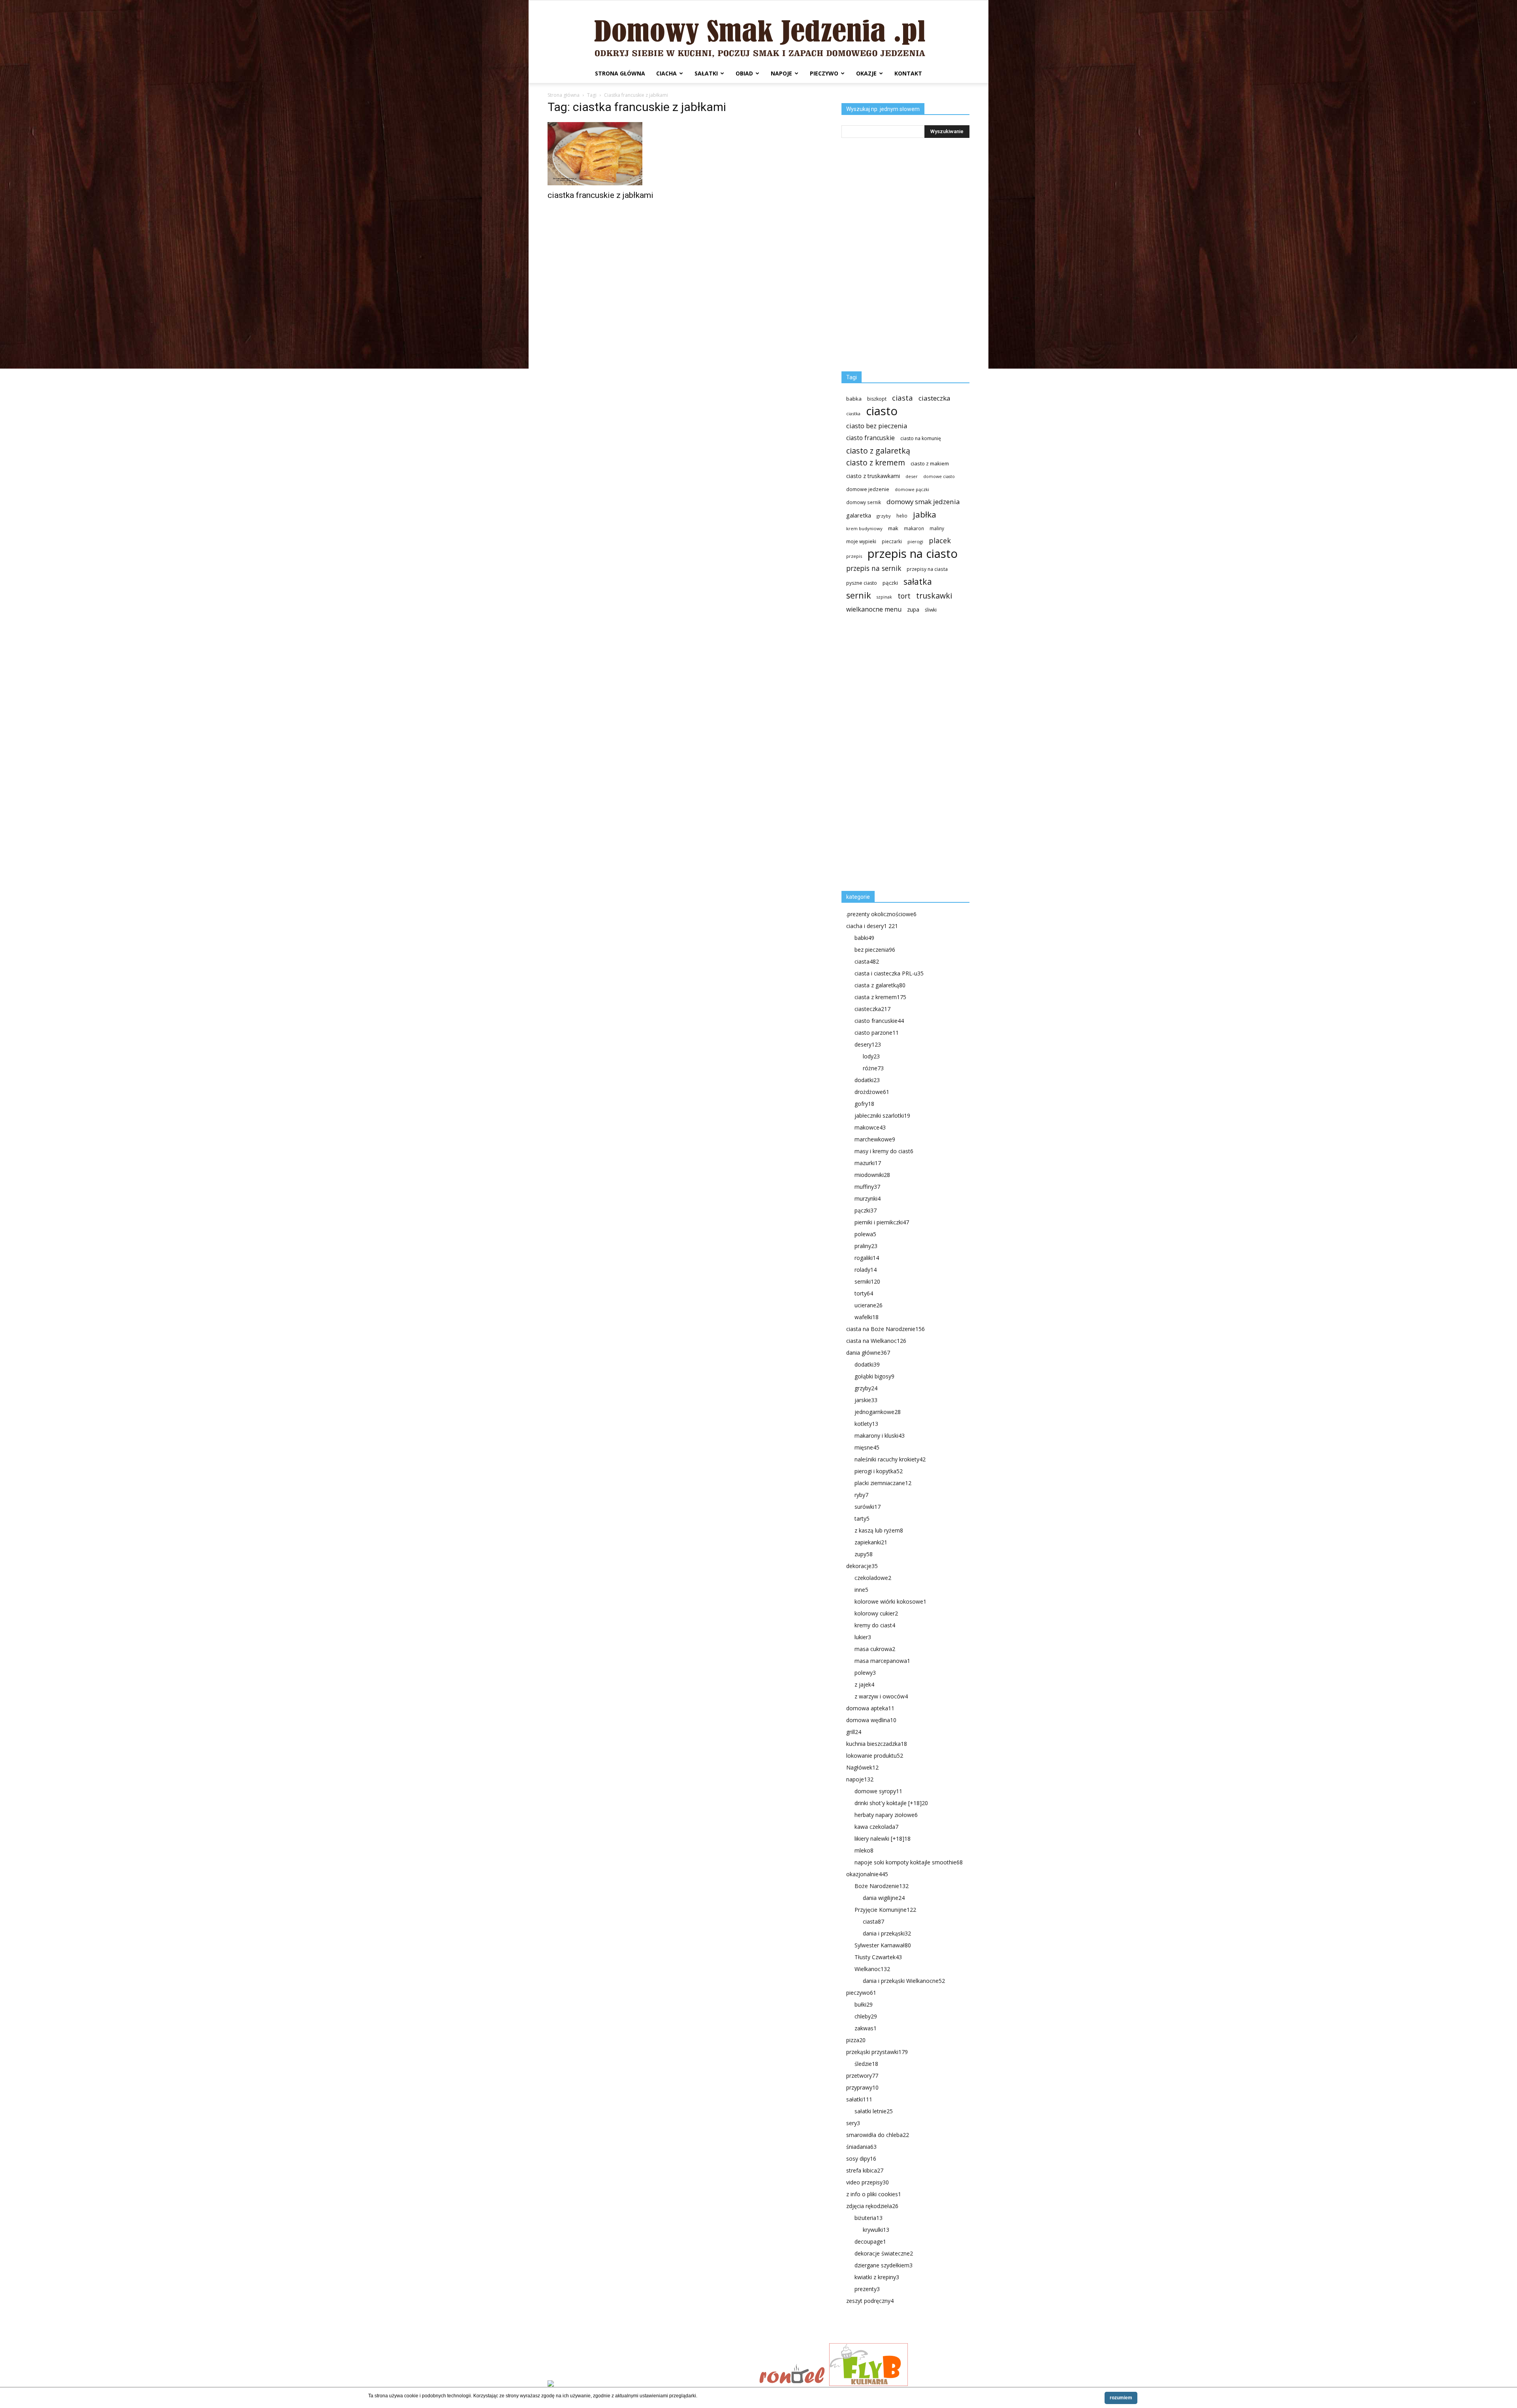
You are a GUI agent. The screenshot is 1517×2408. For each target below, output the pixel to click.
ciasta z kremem (880, 997)
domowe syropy (878, 1791)
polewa (865, 1234)
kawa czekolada (876, 1827)
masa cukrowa (875, 1649)
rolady (866, 1270)
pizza (856, 2040)
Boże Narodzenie (882, 1886)
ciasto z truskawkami (873, 476)
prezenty (867, 2289)
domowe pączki (912, 489)
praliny (866, 1246)
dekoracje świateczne (884, 2253)
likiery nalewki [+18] (883, 1838)
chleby (866, 2016)
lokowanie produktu (875, 1756)
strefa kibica (865, 2170)
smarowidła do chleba (878, 2135)
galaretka (859, 515)
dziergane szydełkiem (884, 2265)
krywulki (876, 2230)
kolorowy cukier (876, 1613)
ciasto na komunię (921, 438)
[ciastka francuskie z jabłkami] (612, 154)
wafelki (867, 1317)
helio (902, 516)
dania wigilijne (884, 1898)
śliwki (931, 610)
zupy (864, 1554)
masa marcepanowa (882, 1661)
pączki (890, 583)
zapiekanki (871, 1542)
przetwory (862, 2076)
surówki (868, 1507)
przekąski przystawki (877, 2052)
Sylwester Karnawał (883, 1945)
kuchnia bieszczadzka (877, 1744)
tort (904, 596)
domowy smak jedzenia (923, 502)
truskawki (934, 596)
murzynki (868, 1198)
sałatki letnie (874, 2111)
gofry (864, 1104)
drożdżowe (872, 1092)
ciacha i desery (872, 926)
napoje (781, 73)
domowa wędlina (871, 1720)
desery (868, 1044)
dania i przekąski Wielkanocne (904, 1981)
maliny (937, 528)
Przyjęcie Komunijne (885, 1910)
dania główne (868, 1353)
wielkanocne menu (874, 609)
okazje (866, 73)
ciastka (853, 413)
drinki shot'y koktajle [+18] (891, 1803)
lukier (863, 1637)
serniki (867, 1281)
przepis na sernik (874, 568)
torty (864, 1293)
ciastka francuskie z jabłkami (600, 195)
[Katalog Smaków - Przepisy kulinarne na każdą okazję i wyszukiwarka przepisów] (651, 2384)
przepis (854, 556)
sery (853, 2123)
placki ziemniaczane (883, 1483)
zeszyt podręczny (870, 2301)
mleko (864, 1850)
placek (940, 541)
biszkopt (877, 399)
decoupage (870, 2241)
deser (912, 476)
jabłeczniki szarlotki (882, 1116)
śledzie (866, 2064)
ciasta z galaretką (880, 985)
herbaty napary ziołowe (886, 1815)
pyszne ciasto (862, 583)
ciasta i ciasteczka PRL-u (889, 973)
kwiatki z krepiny (877, 2277)
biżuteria (869, 2218)
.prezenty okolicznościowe (881, 914)
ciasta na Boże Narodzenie (886, 1329)
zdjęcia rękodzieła (872, 2206)
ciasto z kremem (876, 463)
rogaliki (867, 1258)
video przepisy (868, 2182)
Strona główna (620, 73)
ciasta (902, 398)
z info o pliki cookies (874, 2194)
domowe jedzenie (868, 489)
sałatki (706, 73)
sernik (859, 595)
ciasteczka (934, 398)
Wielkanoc (872, 1969)
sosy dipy (861, 2159)
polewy (865, 1673)
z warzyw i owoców (881, 1696)
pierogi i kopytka (879, 1471)
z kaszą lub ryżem (879, 1530)
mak (893, 528)
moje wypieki (861, 541)
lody (871, 1056)
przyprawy (862, 2087)
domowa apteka (870, 1708)
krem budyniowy (864, 528)
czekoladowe (873, 1578)
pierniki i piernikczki (882, 1222)
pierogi (915, 541)
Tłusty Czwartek (878, 1957)
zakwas (866, 2028)
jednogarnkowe (878, 1412)
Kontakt (908, 73)
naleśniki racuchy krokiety (890, 1459)
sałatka (918, 581)
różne (873, 1068)
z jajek (864, 1684)
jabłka (925, 515)
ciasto (882, 411)
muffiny (867, 1187)
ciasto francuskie (870, 438)
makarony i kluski (880, 1436)
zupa (913, 609)
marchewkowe (875, 1139)
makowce (870, 1127)
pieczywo (824, 73)
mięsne (867, 1447)
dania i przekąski (887, 1933)
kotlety (866, 1424)
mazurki (868, 1163)
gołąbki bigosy (874, 1376)
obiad (744, 73)
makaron (914, 528)
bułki (864, 2004)
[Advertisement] (901, 755)
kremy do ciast (875, 1625)
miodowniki (872, 1175)
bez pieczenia (875, 950)
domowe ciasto (939, 476)
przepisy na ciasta (927, 569)
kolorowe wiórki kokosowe (890, 1601)
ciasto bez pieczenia (877, 426)
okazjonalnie (867, 1874)
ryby (861, 1495)
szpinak (884, 597)
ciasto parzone (877, 1033)
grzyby (884, 516)
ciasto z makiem (930, 463)
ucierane (869, 1305)
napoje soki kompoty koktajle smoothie (909, 1862)
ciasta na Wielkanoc (876, 1341)
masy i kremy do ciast (884, 1151)
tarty (862, 1518)
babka (854, 399)
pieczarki (892, 541)
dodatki (867, 1080)
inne (861, 1590)
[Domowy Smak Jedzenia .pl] (758, 32)
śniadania (861, 2147)
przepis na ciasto (913, 554)
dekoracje (862, 1566)
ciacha (666, 73)
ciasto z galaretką (878, 451)
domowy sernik (864, 502)
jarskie (866, 1400)
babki (864, 938)
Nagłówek (862, 1767)
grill (854, 1732)
